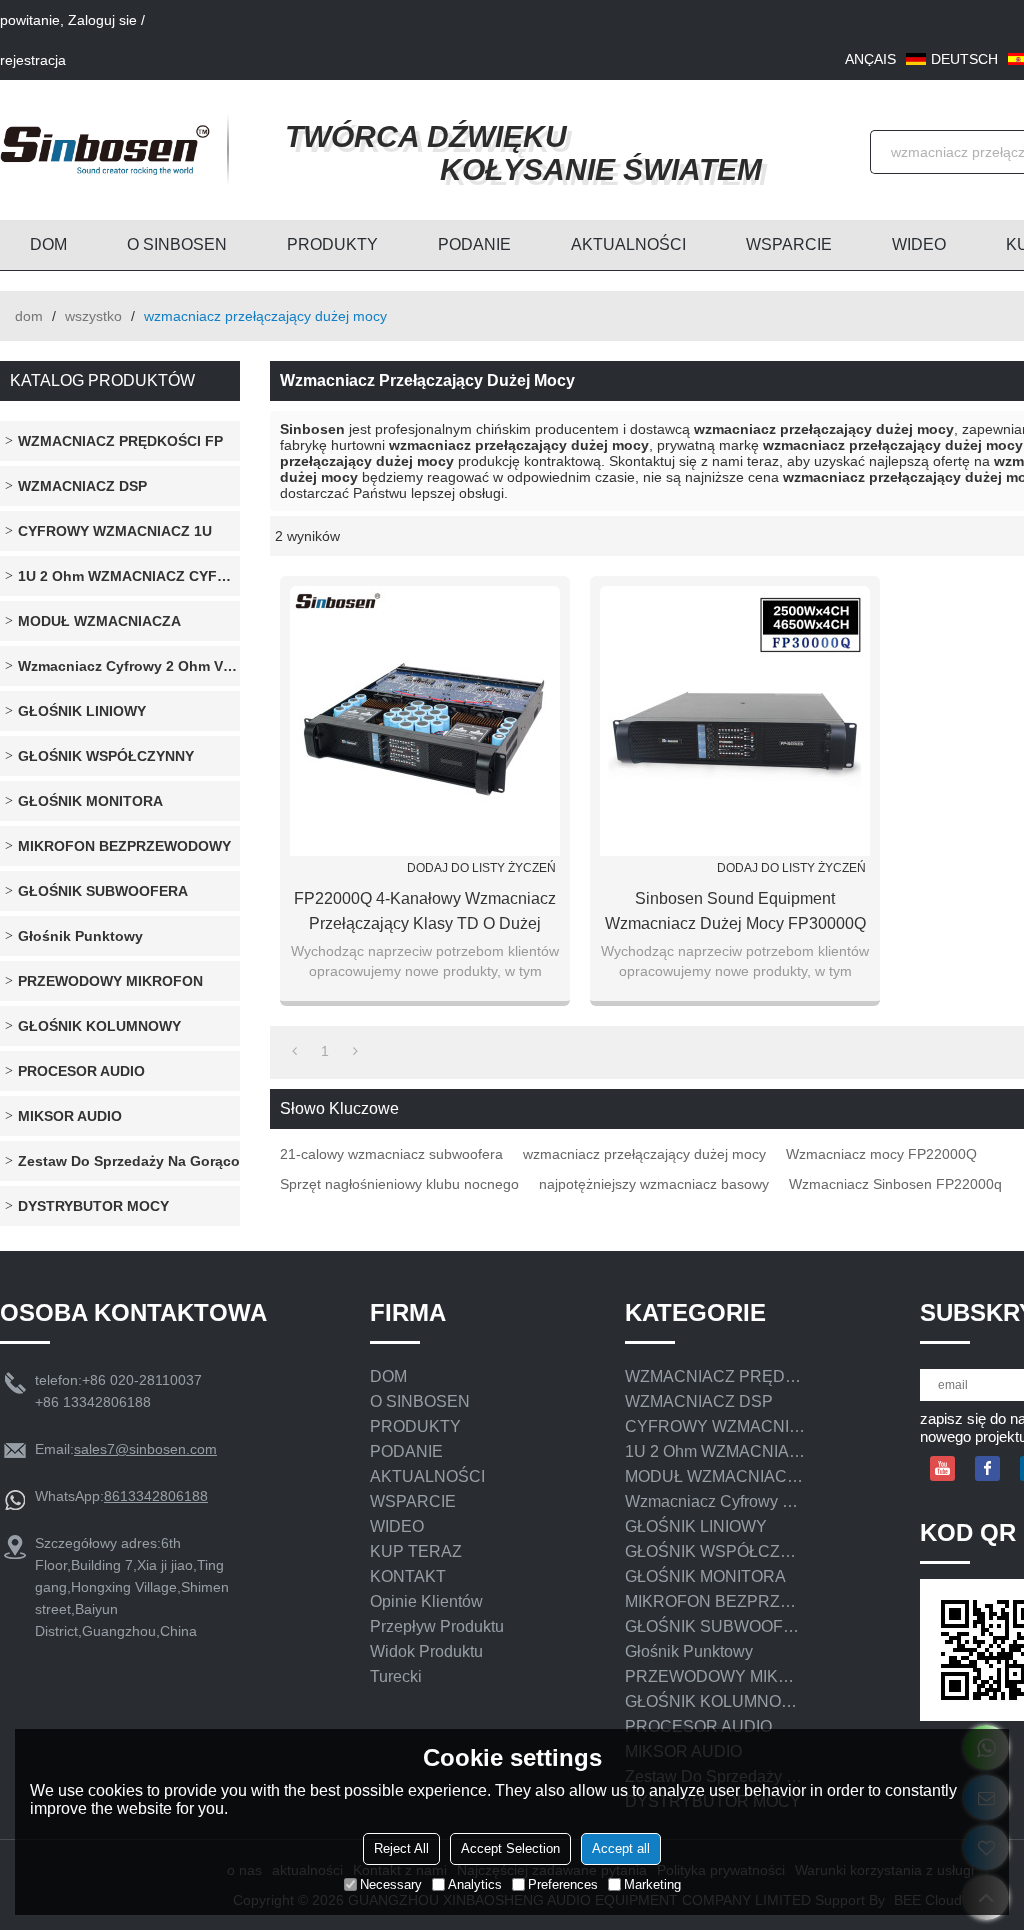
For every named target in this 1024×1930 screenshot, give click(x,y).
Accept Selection (510, 1848)
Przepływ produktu (437, 1626)
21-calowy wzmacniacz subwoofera (391, 1154)
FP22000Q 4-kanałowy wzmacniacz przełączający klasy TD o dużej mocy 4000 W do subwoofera (425, 913)
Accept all (621, 1848)
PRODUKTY (332, 244)
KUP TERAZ (416, 1551)
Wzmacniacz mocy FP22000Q (881, 1154)
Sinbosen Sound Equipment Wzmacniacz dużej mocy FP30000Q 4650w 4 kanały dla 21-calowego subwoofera (735, 913)
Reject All (401, 1848)
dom (29, 316)
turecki (396, 1676)
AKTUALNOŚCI (628, 244)
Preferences (563, 1884)
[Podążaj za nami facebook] (987, 1468)
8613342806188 (156, 1496)
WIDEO (919, 244)
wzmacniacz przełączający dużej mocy (644, 1154)
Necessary (391, 1884)
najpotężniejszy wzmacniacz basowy (654, 1184)
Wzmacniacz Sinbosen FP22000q (895, 1184)
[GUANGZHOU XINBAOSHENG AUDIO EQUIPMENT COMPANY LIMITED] (105, 150)
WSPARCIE (789, 244)
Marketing (652, 1884)
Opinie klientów (426, 1601)
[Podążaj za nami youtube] (942, 1468)
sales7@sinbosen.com (145, 1449)
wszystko (93, 316)
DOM (48, 244)
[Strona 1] (294, 1051)
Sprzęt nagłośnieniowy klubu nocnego (399, 1184)
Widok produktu (426, 1651)
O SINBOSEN (177, 244)
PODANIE (474, 244)
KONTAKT (408, 1576)
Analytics (475, 1884)
